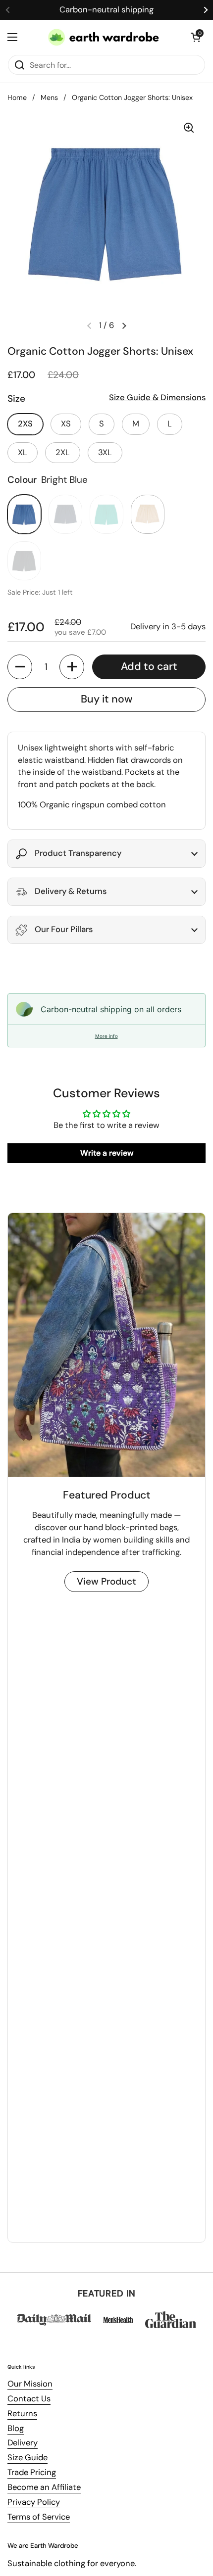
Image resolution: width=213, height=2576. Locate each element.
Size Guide (27, 2458)
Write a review (107, 1153)
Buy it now (107, 699)
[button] (196, 37)
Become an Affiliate (44, 2487)
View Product (106, 1581)
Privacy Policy (34, 2502)
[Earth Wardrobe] (104, 37)
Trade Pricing (32, 2472)
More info (106, 1036)
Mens (49, 97)
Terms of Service (39, 2517)
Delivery (23, 2443)
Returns (22, 2413)
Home (17, 97)
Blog (16, 2428)
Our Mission (30, 2384)
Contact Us (29, 2399)
